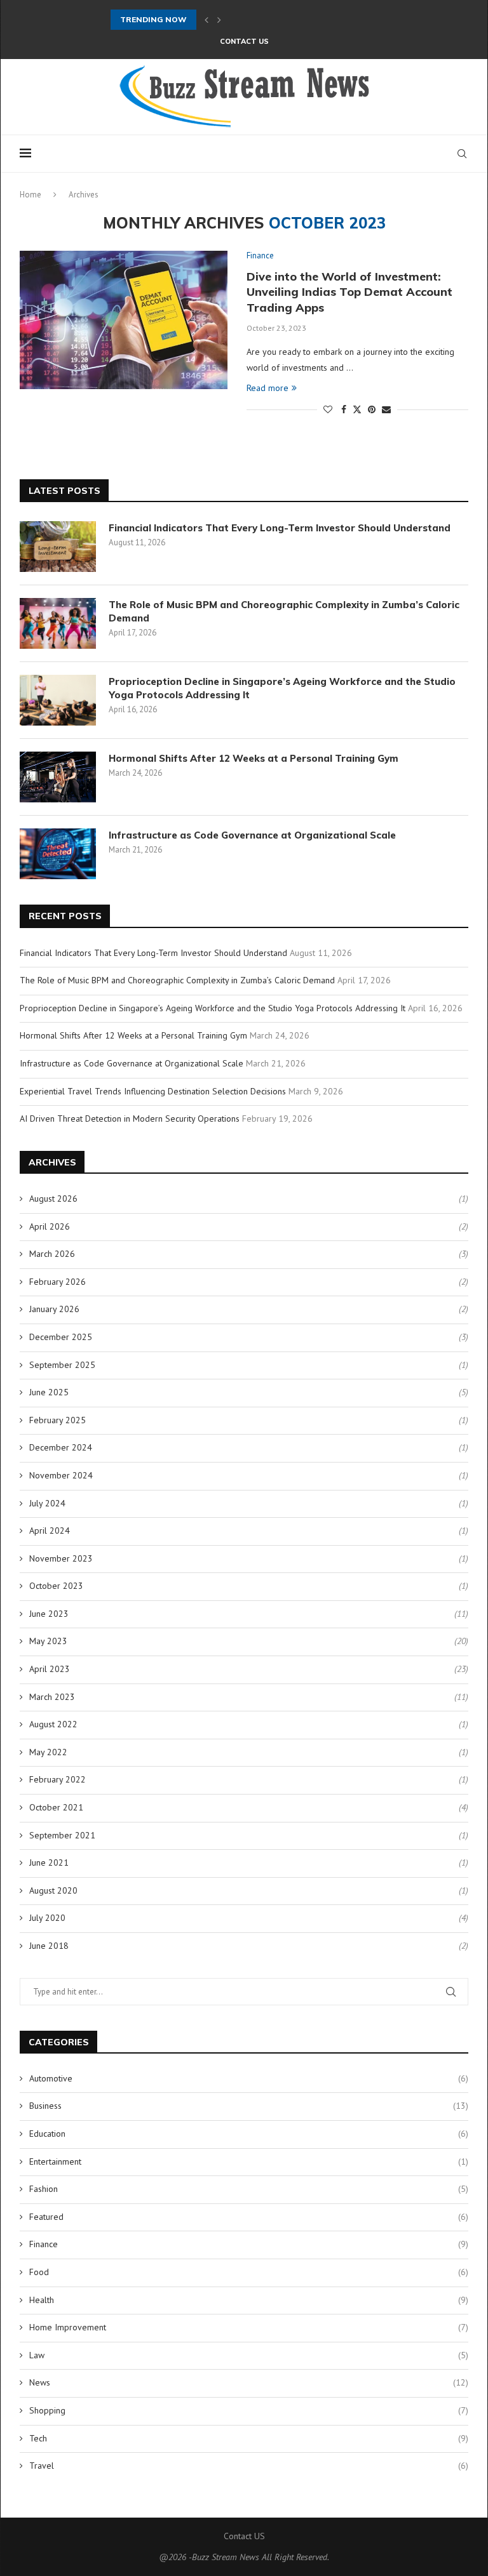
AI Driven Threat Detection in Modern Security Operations (130, 1119)
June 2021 (49, 1862)
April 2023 (50, 1669)
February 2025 (58, 1420)
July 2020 (47, 1918)
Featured (249, 2217)
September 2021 (62, 1835)
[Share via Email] (386, 409)
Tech (249, 2438)
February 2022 (58, 1779)
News (249, 2382)
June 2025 (49, 1392)
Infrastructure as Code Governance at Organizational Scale (252, 835)
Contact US (244, 41)
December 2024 (61, 1447)
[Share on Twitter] (357, 409)
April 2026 (50, 1226)
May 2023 (48, 1641)
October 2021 (56, 1807)
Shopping (249, 2410)
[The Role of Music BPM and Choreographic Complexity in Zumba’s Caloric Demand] (58, 623)
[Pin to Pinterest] (372, 409)
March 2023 (52, 1697)
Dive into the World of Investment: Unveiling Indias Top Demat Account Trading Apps (349, 292)
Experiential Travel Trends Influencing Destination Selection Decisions (153, 1091)
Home (30, 195)
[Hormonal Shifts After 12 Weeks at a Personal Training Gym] (58, 777)
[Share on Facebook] (344, 409)
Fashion (249, 2189)
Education (249, 2134)
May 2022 (48, 1752)
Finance (249, 2244)
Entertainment (249, 2161)
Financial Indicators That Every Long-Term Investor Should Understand (280, 528)
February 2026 (58, 1282)
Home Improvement (249, 2327)
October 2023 (56, 1586)
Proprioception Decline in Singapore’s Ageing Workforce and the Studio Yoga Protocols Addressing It (282, 688)
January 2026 (54, 1309)
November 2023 (61, 1558)
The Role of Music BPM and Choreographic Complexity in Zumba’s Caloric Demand (284, 611)
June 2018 (49, 1946)
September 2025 (62, 1365)
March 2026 (52, 1254)
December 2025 (61, 1337)
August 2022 (53, 1724)
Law (249, 2355)
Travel (249, 2466)
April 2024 (50, 1530)
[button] (207, 20)
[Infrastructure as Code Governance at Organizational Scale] (58, 854)
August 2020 (53, 1890)
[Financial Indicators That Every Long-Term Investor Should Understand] (58, 547)
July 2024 (47, 1503)
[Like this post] (328, 409)
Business (249, 2106)
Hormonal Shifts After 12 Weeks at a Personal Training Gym (254, 758)
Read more (268, 388)
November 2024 (61, 1475)
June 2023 (49, 1614)
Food (249, 2272)
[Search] (462, 154)
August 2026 (53, 1198)
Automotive (249, 2078)
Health (249, 2300)
